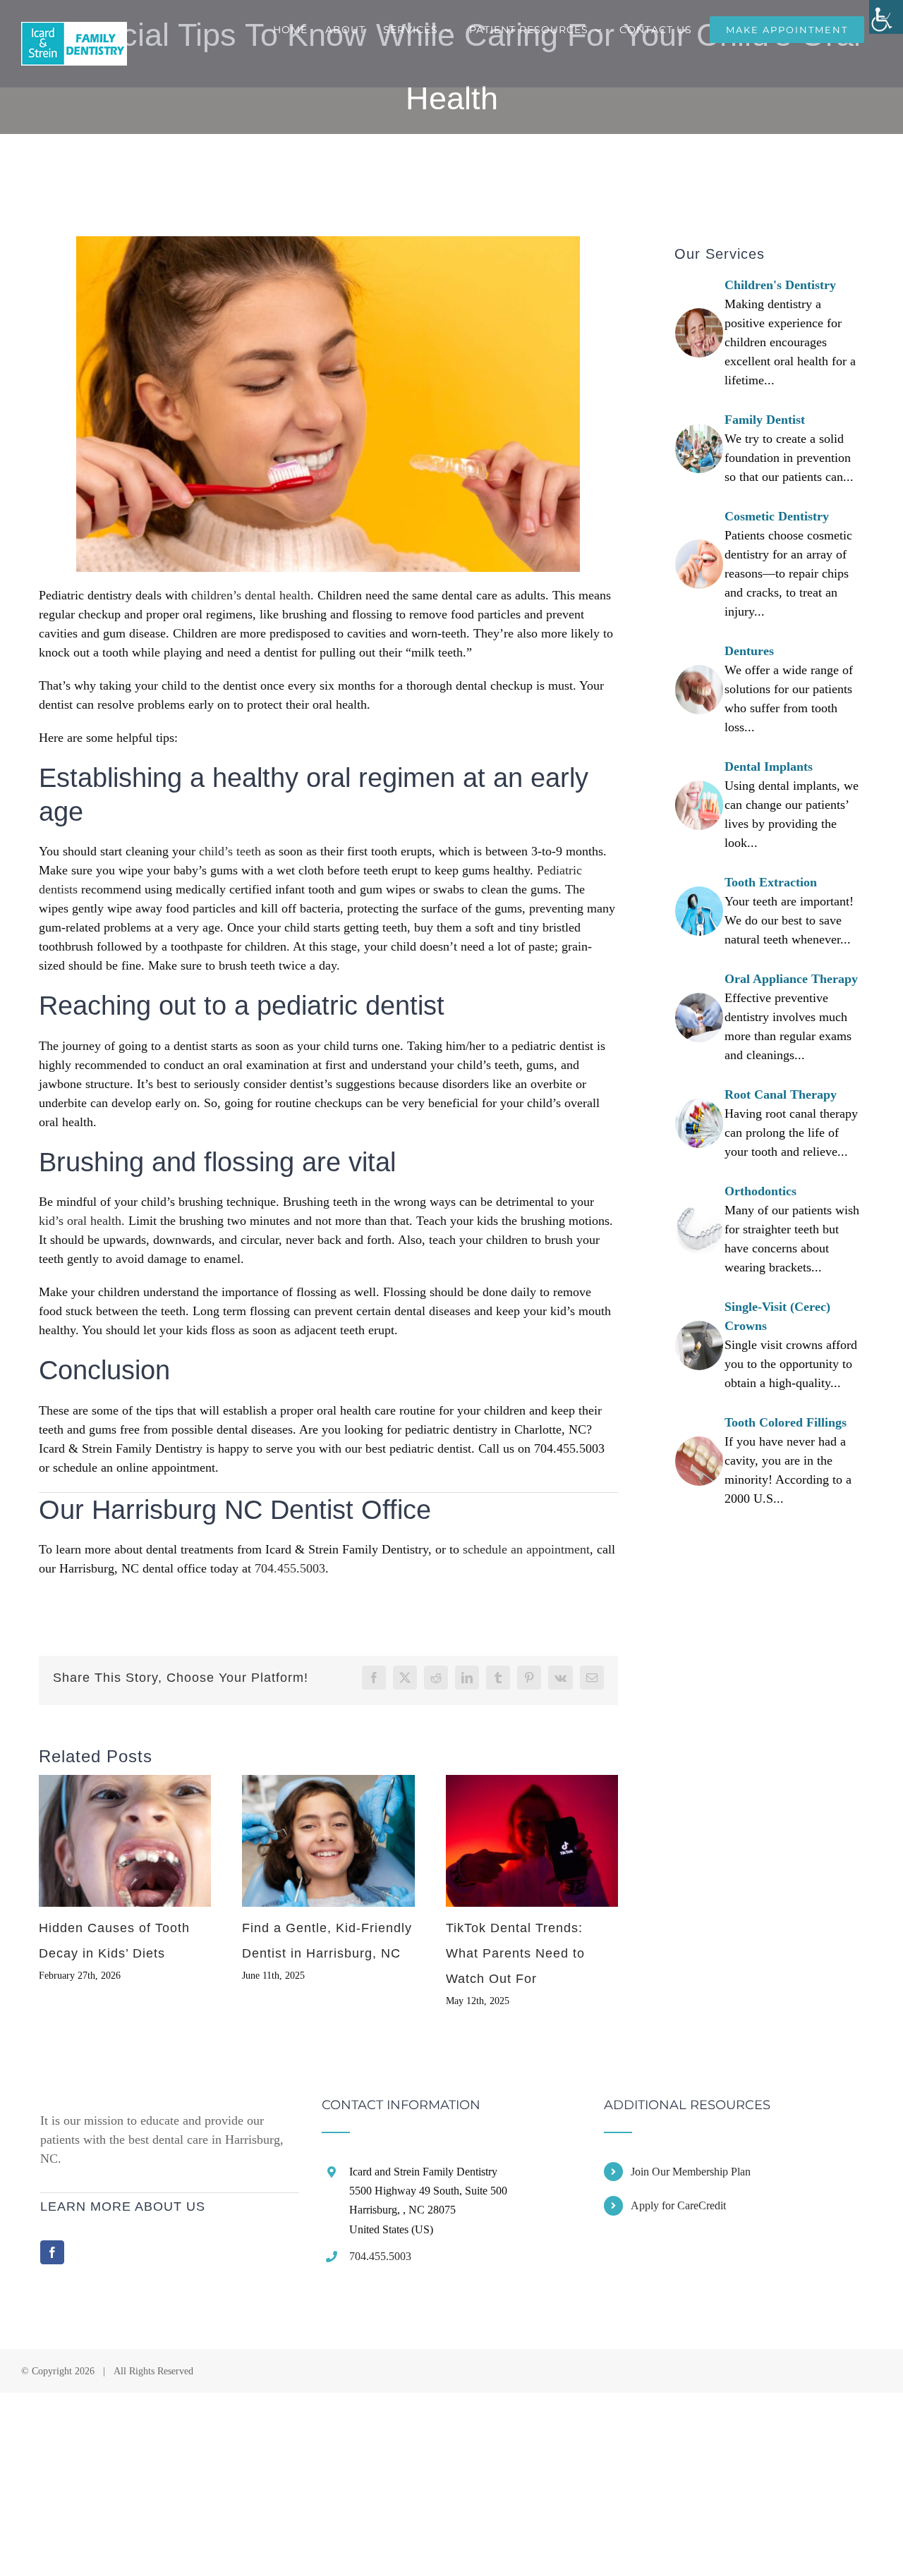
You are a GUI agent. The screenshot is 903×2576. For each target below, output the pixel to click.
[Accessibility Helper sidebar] (886, 17)
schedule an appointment (526, 1549)
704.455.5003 (290, 1568)
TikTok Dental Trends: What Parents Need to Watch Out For (515, 1953)
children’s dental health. (253, 595)
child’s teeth (230, 851)
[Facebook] (52, 2252)
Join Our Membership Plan (691, 2172)
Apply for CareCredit (678, 2205)
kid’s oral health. (82, 1221)
